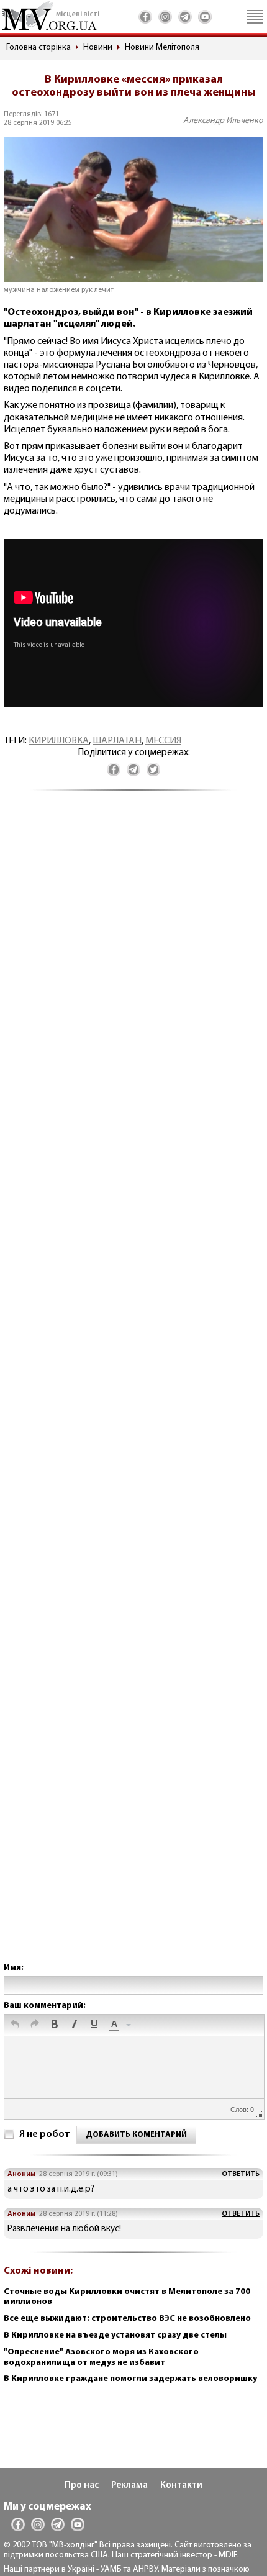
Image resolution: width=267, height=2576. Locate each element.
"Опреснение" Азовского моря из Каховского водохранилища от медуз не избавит (101, 2357)
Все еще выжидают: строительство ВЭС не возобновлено (127, 2319)
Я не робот (45, 2134)
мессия (163, 741)
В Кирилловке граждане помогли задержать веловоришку (130, 2379)
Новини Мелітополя (162, 48)
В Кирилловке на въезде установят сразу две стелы (115, 2335)
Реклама (129, 2486)
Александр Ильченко (223, 121)
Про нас (82, 2486)
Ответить (241, 2174)
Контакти (181, 2486)
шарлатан (117, 741)
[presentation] (15, 2025)
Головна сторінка (38, 48)
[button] (15, 2025)
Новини (98, 48)
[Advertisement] (133, 1389)
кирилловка (59, 741)
